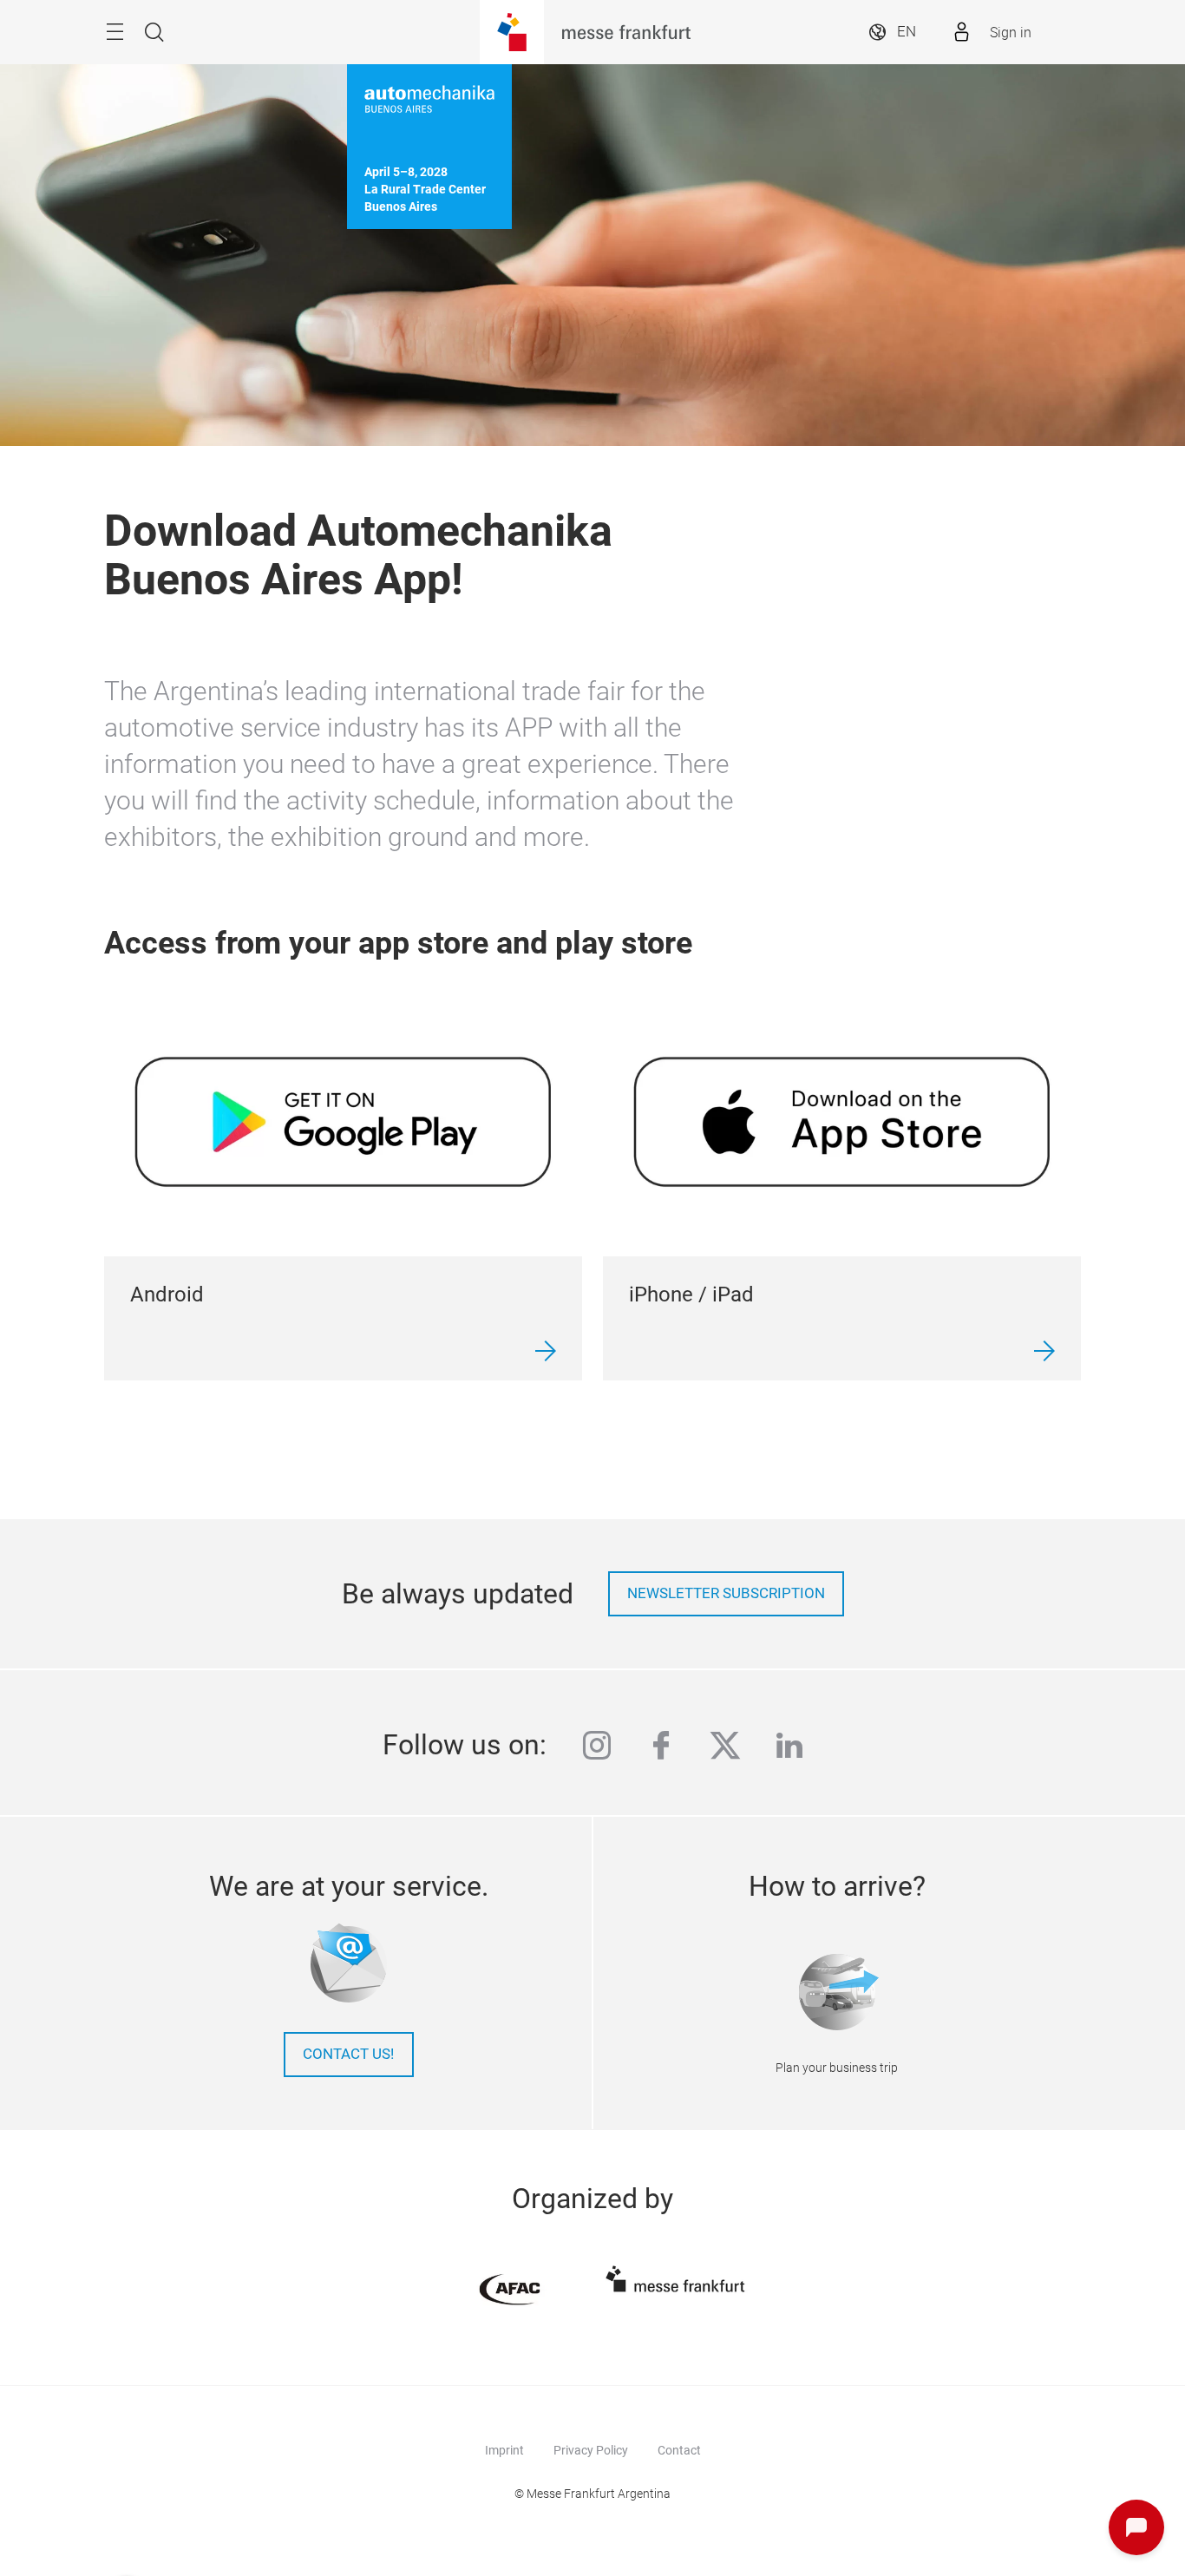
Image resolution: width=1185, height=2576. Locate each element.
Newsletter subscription (726, 1593)
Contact (679, 2450)
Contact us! (348, 2054)
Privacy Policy (591, 2450)
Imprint (504, 2450)
